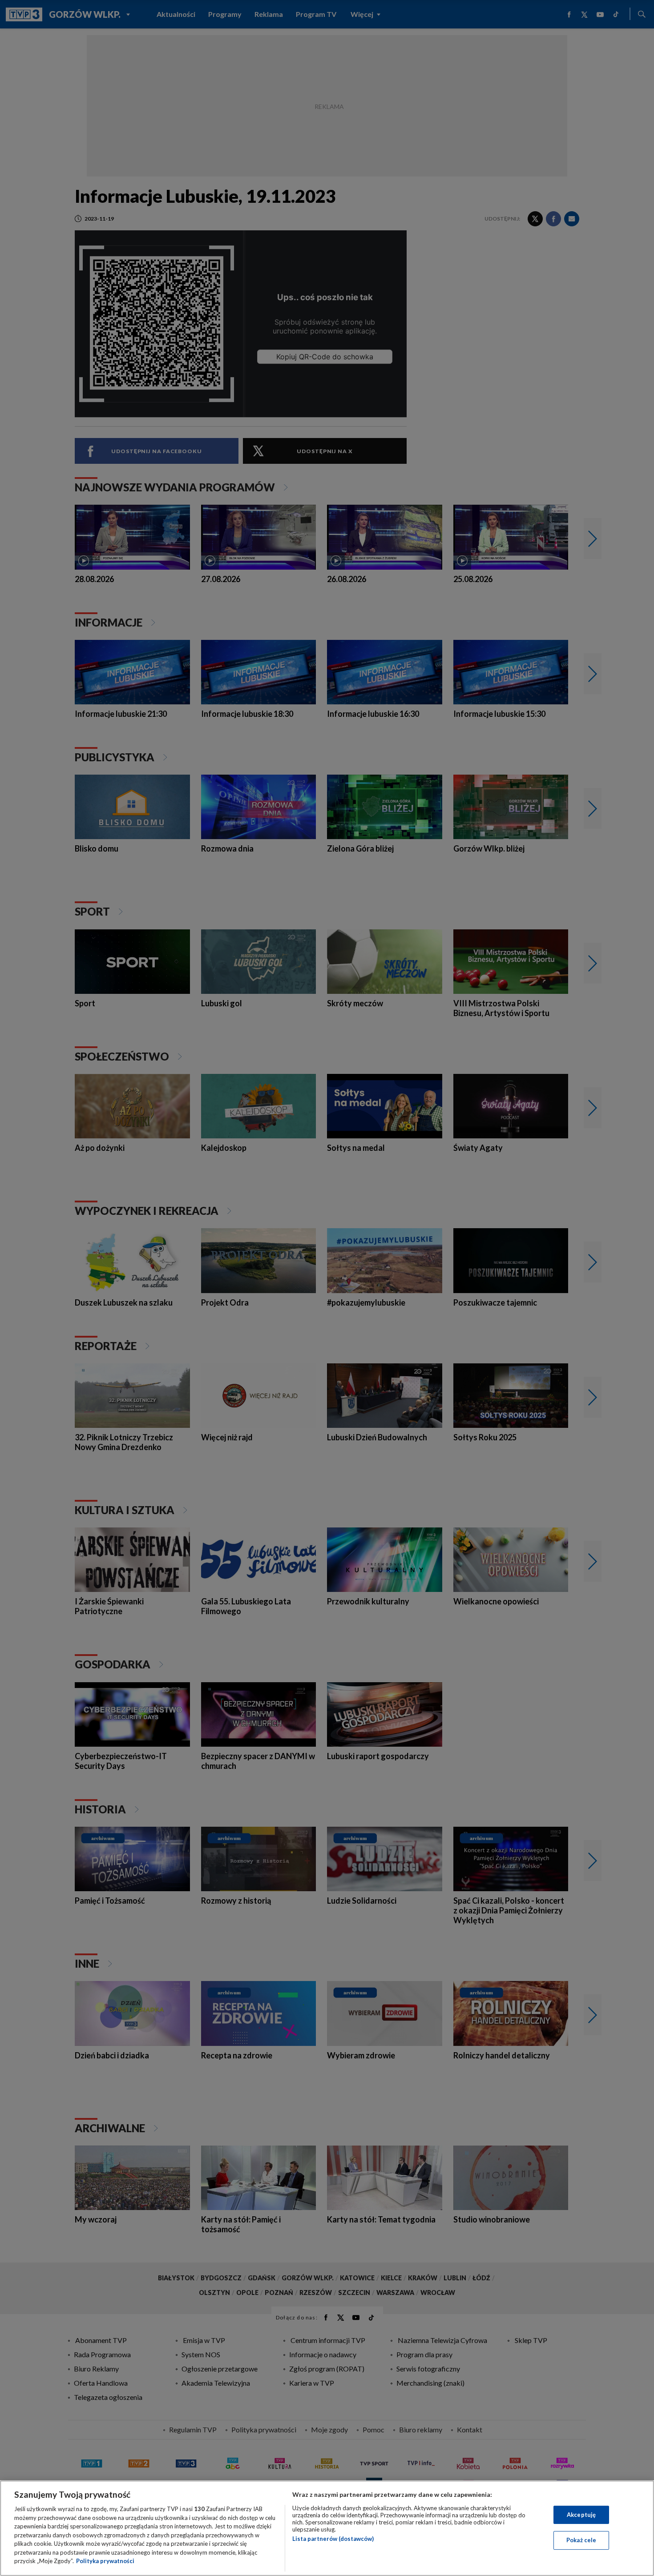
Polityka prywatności (105, 2561)
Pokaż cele (581, 2540)
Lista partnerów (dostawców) (333, 2539)
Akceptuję (581, 2515)
